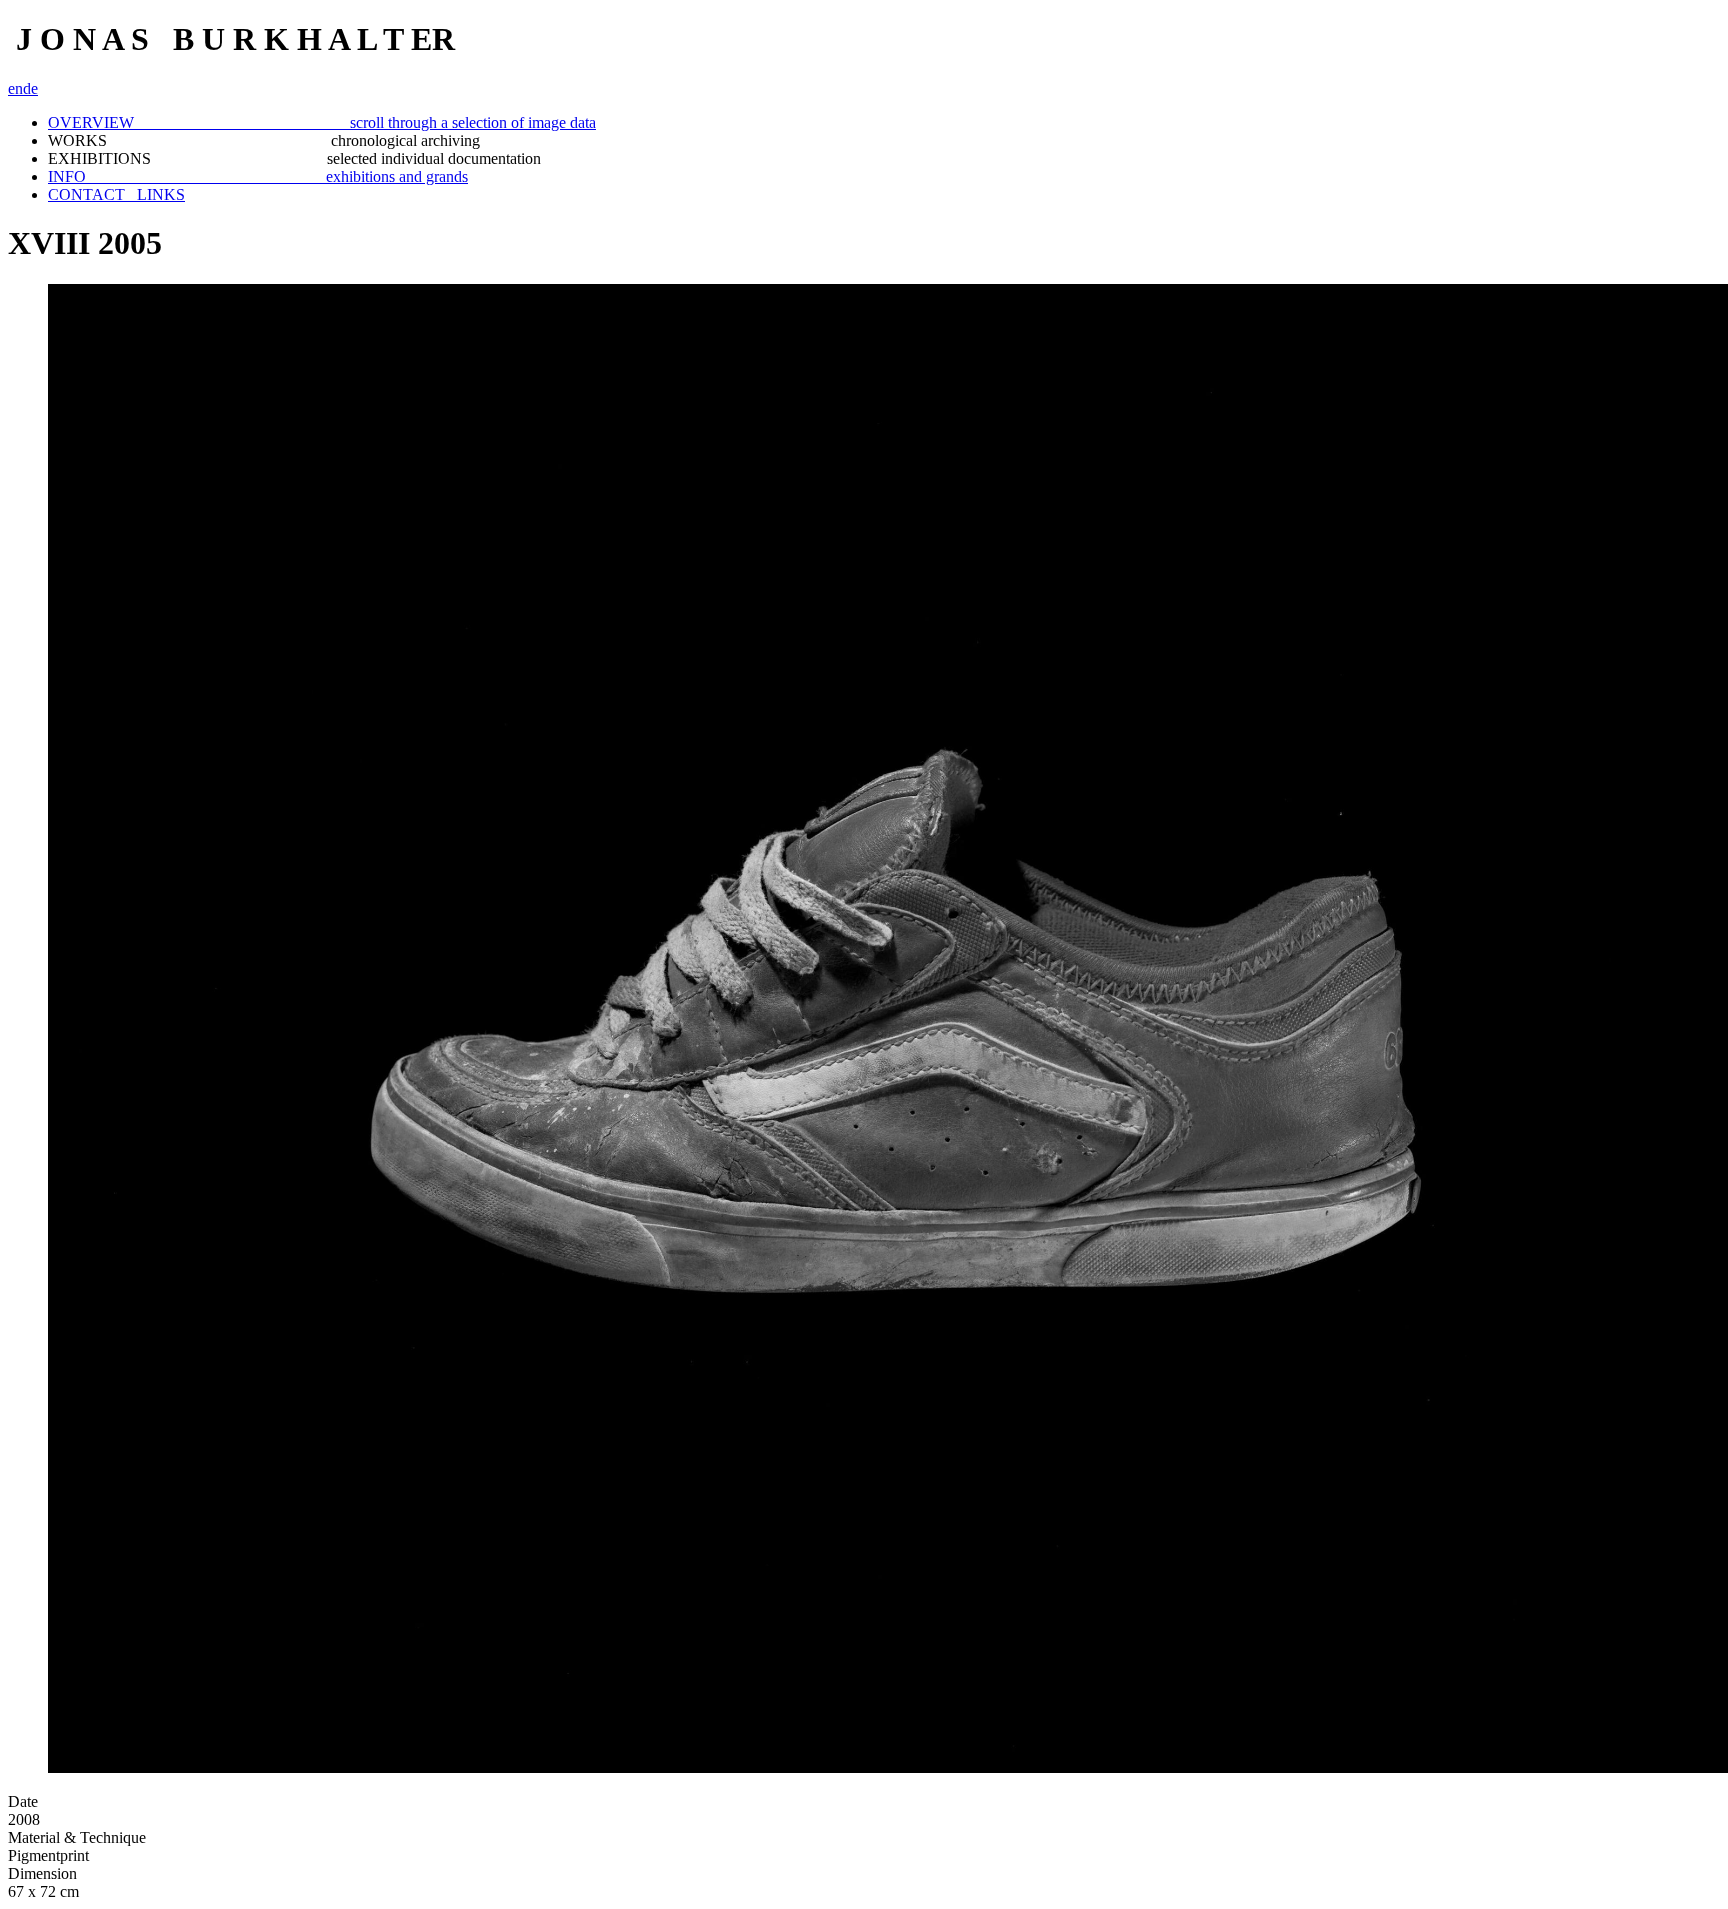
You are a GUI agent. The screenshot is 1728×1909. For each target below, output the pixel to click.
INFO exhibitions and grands (258, 176)
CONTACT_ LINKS (116, 194)
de (30, 88)
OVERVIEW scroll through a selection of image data (322, 122)
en (15, 88)
